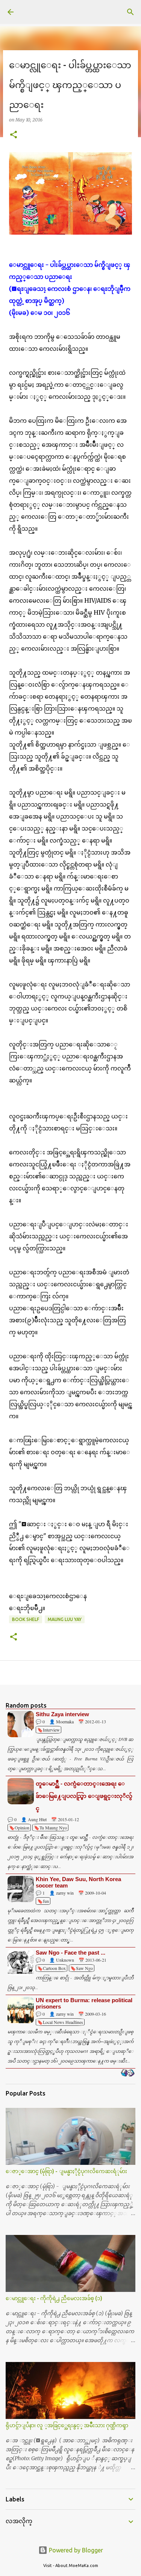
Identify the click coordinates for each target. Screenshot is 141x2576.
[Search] (130, 12)
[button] (14, 135)
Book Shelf (26, 1619)
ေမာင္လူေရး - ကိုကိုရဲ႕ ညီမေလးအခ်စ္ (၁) (54, 2298)
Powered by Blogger (75, 2550)
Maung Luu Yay (65, 1619)
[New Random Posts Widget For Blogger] (128, 2073)
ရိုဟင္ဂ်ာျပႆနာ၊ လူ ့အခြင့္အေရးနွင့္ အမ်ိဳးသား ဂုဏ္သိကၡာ (67, 2425)
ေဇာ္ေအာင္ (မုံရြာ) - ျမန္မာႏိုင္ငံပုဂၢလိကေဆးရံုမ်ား (66, 2171)
